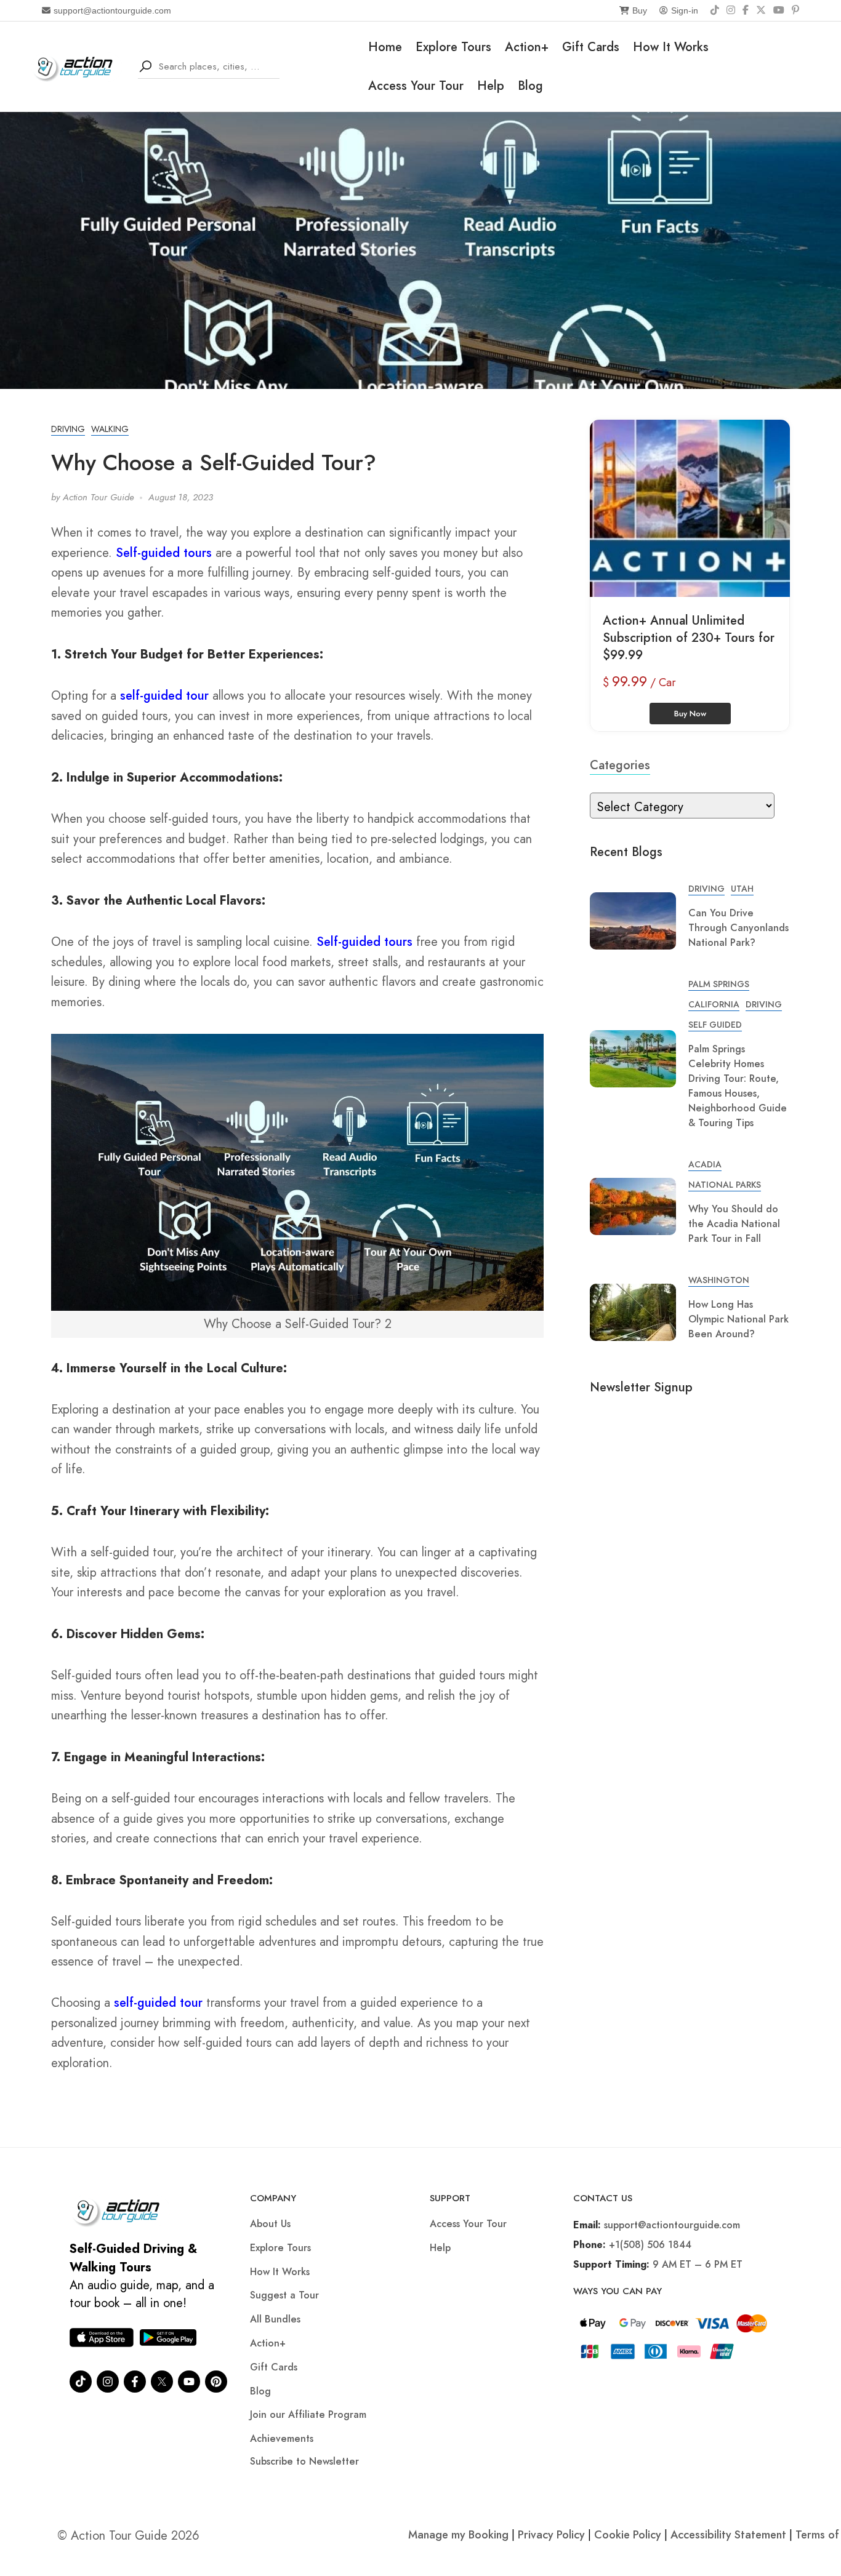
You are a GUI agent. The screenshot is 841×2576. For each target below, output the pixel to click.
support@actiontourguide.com (112, 10)
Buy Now (690, 714)
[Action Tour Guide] (77, 66)
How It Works (671, 47)
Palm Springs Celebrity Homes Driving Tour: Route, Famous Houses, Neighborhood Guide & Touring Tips (738, 1086)
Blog (530, 86)
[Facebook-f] (135, 2382)
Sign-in (685, 10)
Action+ (527, 47)
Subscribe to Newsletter (304, 2461)
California (714, 1004)
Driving (68, 429)
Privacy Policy (551, 2535)
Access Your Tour (416, 86)
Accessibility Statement (728, 2535)
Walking (110, 429)
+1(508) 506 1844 (650, 2245)
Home (385, 47)
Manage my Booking (460, 2535)
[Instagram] (731, 10)
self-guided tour (166, 696)
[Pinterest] (795, 10)
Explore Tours (453, 47)
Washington (719, 1280)
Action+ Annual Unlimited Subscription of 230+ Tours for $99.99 (689, 638)
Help (491, 86)
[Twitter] (162, 2382)
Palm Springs (719, 984)
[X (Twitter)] (761, 10)
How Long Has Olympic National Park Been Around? (738, 1319)
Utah (742, 889)
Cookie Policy (628, 2535)
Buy (640, 10)
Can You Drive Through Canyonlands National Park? (738, 928)
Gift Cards (591, 47)
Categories (620, 765)
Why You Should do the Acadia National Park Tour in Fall (734, 1224)
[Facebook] (746, 10)
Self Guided (715, 1025)
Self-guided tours (164, 553)
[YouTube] (779, 10)
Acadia (705, 1164)
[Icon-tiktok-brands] (81, 2382)
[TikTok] (715, 10)
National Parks (725, 1185)
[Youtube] (189, 2382)
